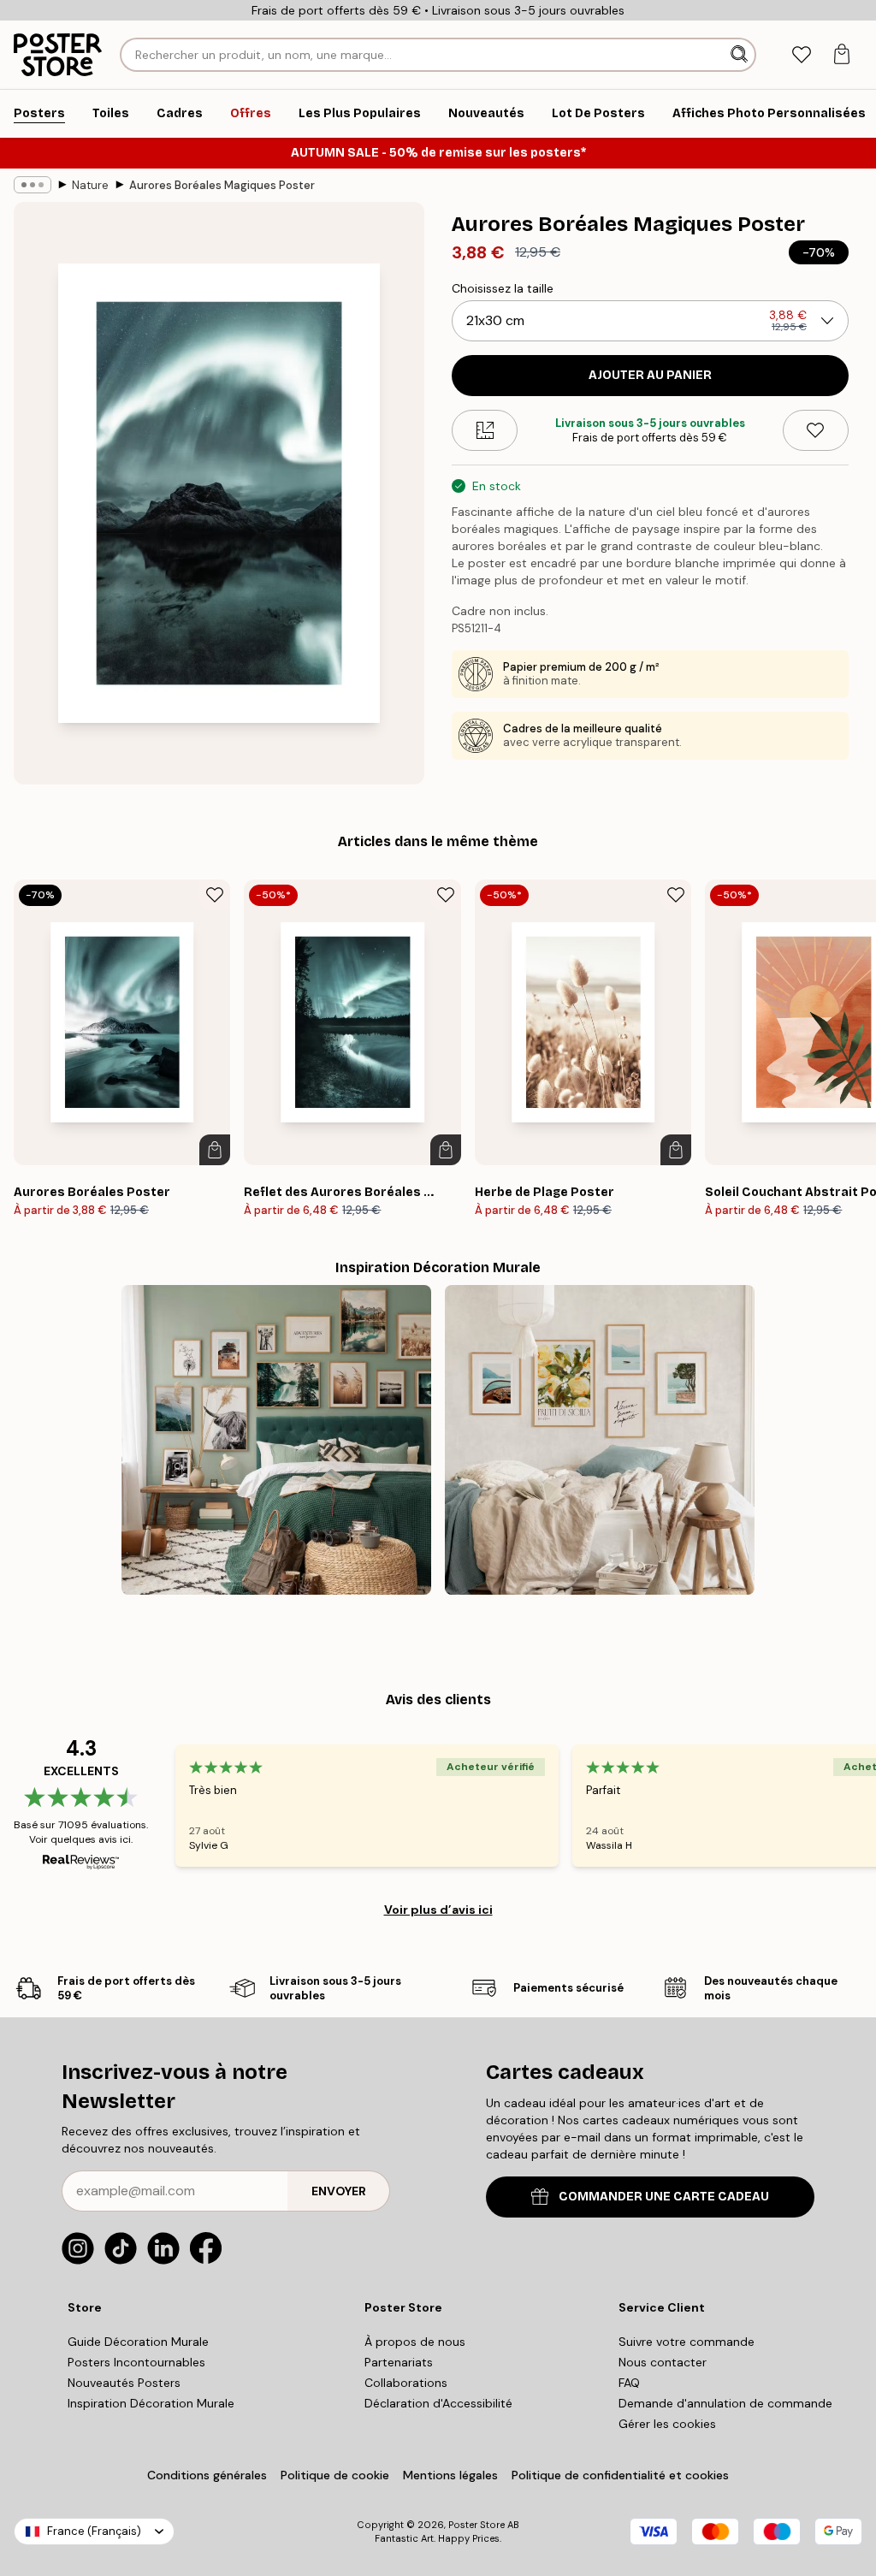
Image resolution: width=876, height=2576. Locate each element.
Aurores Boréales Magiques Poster (222, 185)
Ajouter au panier (650, 375)
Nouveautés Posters (124, 2383)
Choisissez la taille (503, 288)
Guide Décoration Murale (138, 2342)
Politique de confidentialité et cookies (620, 2475)
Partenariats (399, 2362)
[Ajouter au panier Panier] (215, 1150)
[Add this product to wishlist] (816, 430)
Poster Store (476, 2525)
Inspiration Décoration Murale (151, 2403)
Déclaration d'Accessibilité (438, 2403)
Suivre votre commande (687, 2342)
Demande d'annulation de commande (725, 2403)
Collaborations (406, 2383)
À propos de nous (415, 2342)
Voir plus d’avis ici (438, 1910)
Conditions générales (207, 2475)
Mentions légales (450, 2475)
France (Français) (94, 2531)
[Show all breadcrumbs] (33, 185)
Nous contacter (663, 2362)
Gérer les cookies (667, 2424)
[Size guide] (485, 430)
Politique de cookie (335, 2475)
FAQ (629, 2383)
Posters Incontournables (136, 2362)
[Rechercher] (741, 55)
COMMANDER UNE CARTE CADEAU (664, 2197)
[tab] (801, 55)
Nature (90, 185)
